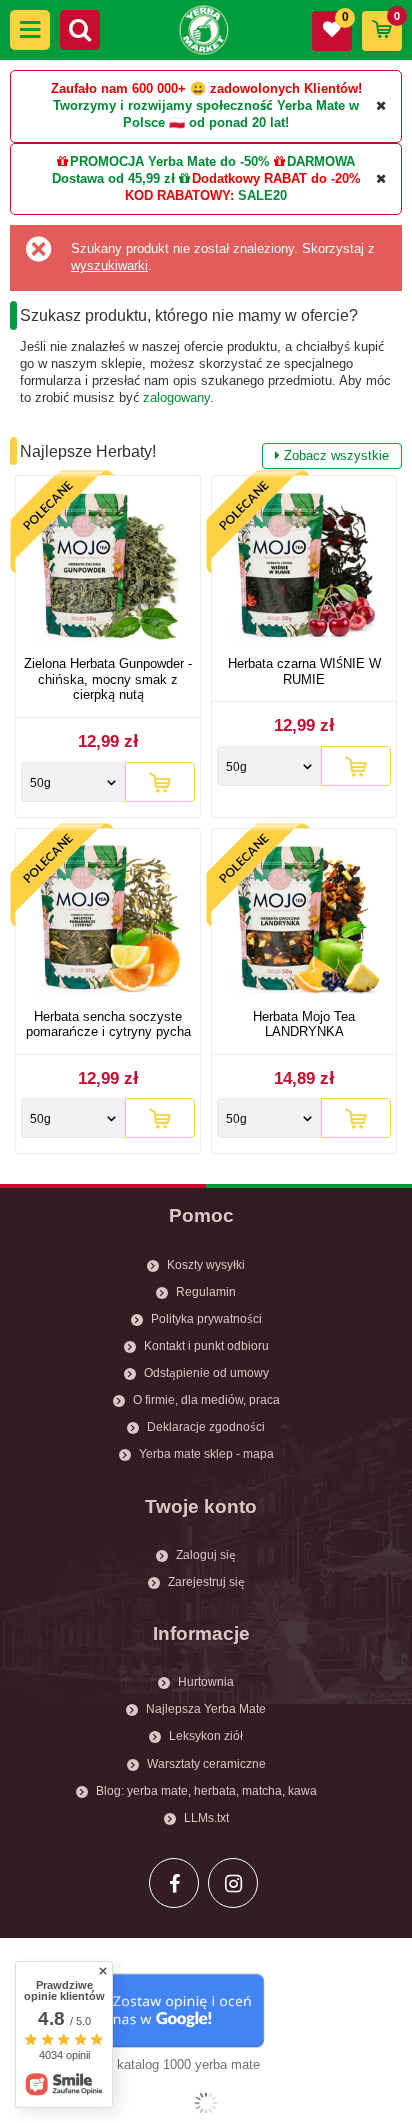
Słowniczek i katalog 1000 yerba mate (150, 2064)
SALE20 (262, 195)
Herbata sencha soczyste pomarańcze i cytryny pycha (108, 1024)
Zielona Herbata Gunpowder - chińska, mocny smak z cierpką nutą (108, 679)
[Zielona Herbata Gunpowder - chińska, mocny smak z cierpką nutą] (108, 568)
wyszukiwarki (109, 265)
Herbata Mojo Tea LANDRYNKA (304, 1024)
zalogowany (176, 397)
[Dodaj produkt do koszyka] (160, 782)
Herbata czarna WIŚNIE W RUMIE (304, 671)
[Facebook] (174, 1883)
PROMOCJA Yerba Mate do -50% (170, 161)
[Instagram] (233, 1883)
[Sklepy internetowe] (206, 2103)
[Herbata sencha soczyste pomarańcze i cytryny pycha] (108, 921)
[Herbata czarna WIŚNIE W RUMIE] (304, 568)
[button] (30, 30)
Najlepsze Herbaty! (204, 453)
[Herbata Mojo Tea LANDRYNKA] (304, 921)
